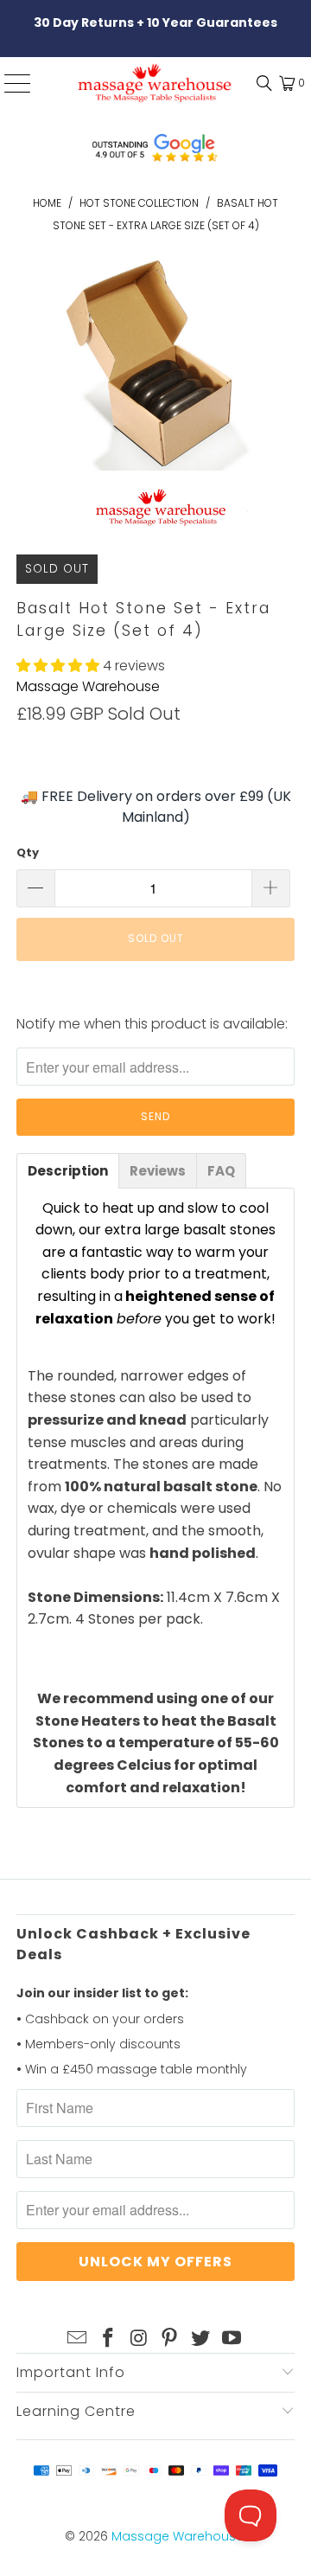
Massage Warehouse (88, 686)
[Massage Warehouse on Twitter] (201, 2339)
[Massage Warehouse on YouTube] (232, 2339)
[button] (58, 666)
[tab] (68, 1171)
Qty (28, 852)
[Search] (260, 83)
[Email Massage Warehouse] (78, 2339)
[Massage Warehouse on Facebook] (109, 2339)
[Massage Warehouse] (155, 83)
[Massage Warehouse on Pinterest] (170, 2339)
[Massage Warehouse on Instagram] (139, 2339)
